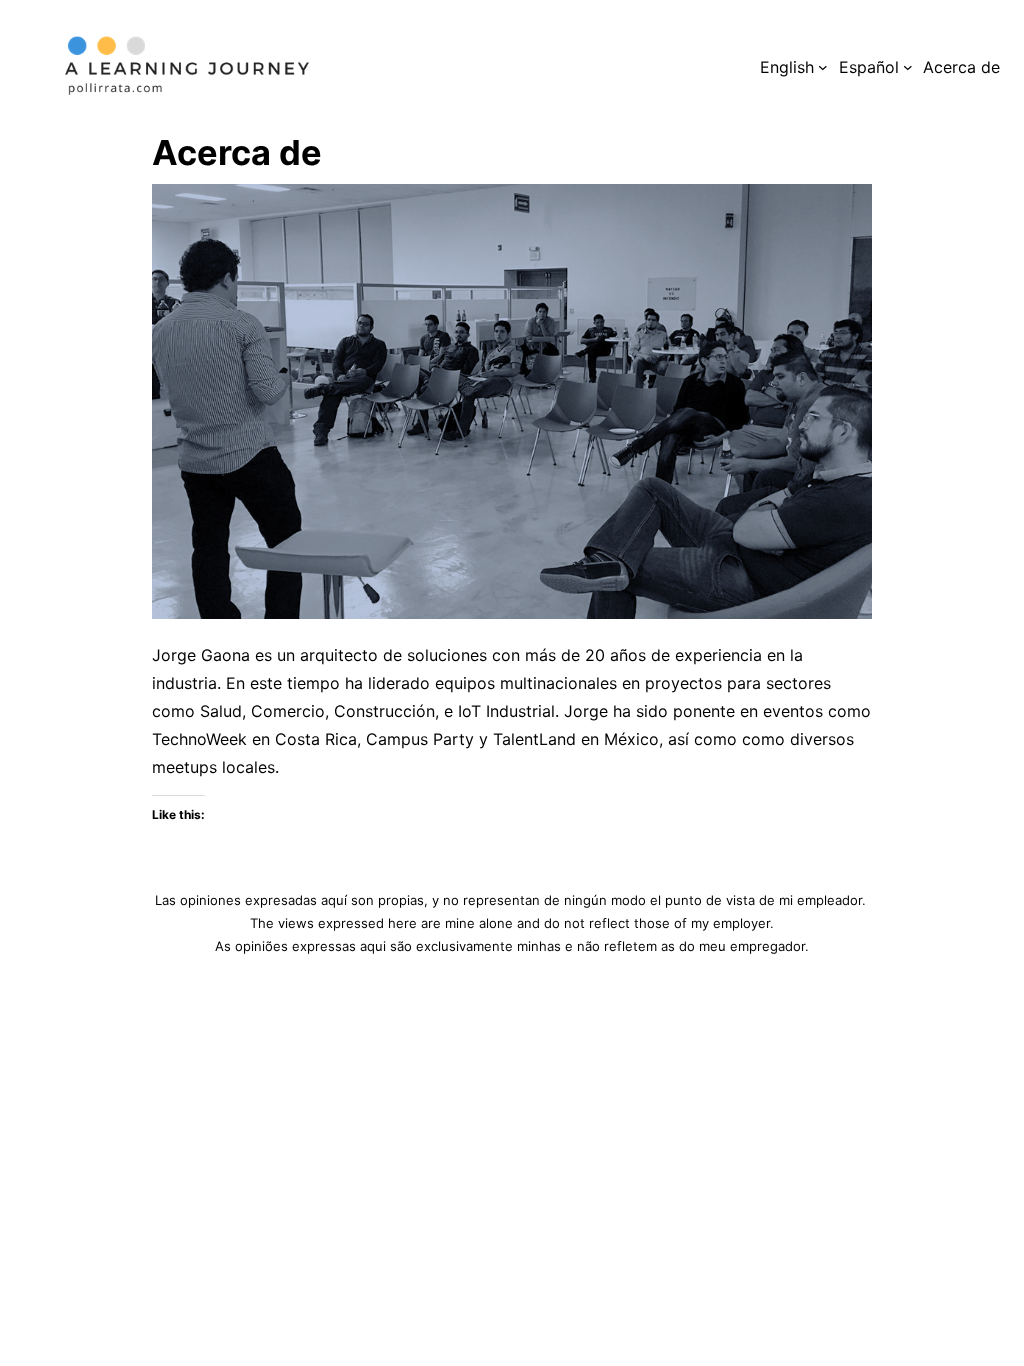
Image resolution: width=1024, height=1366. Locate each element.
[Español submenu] (908, 67)
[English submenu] (823, 67)
